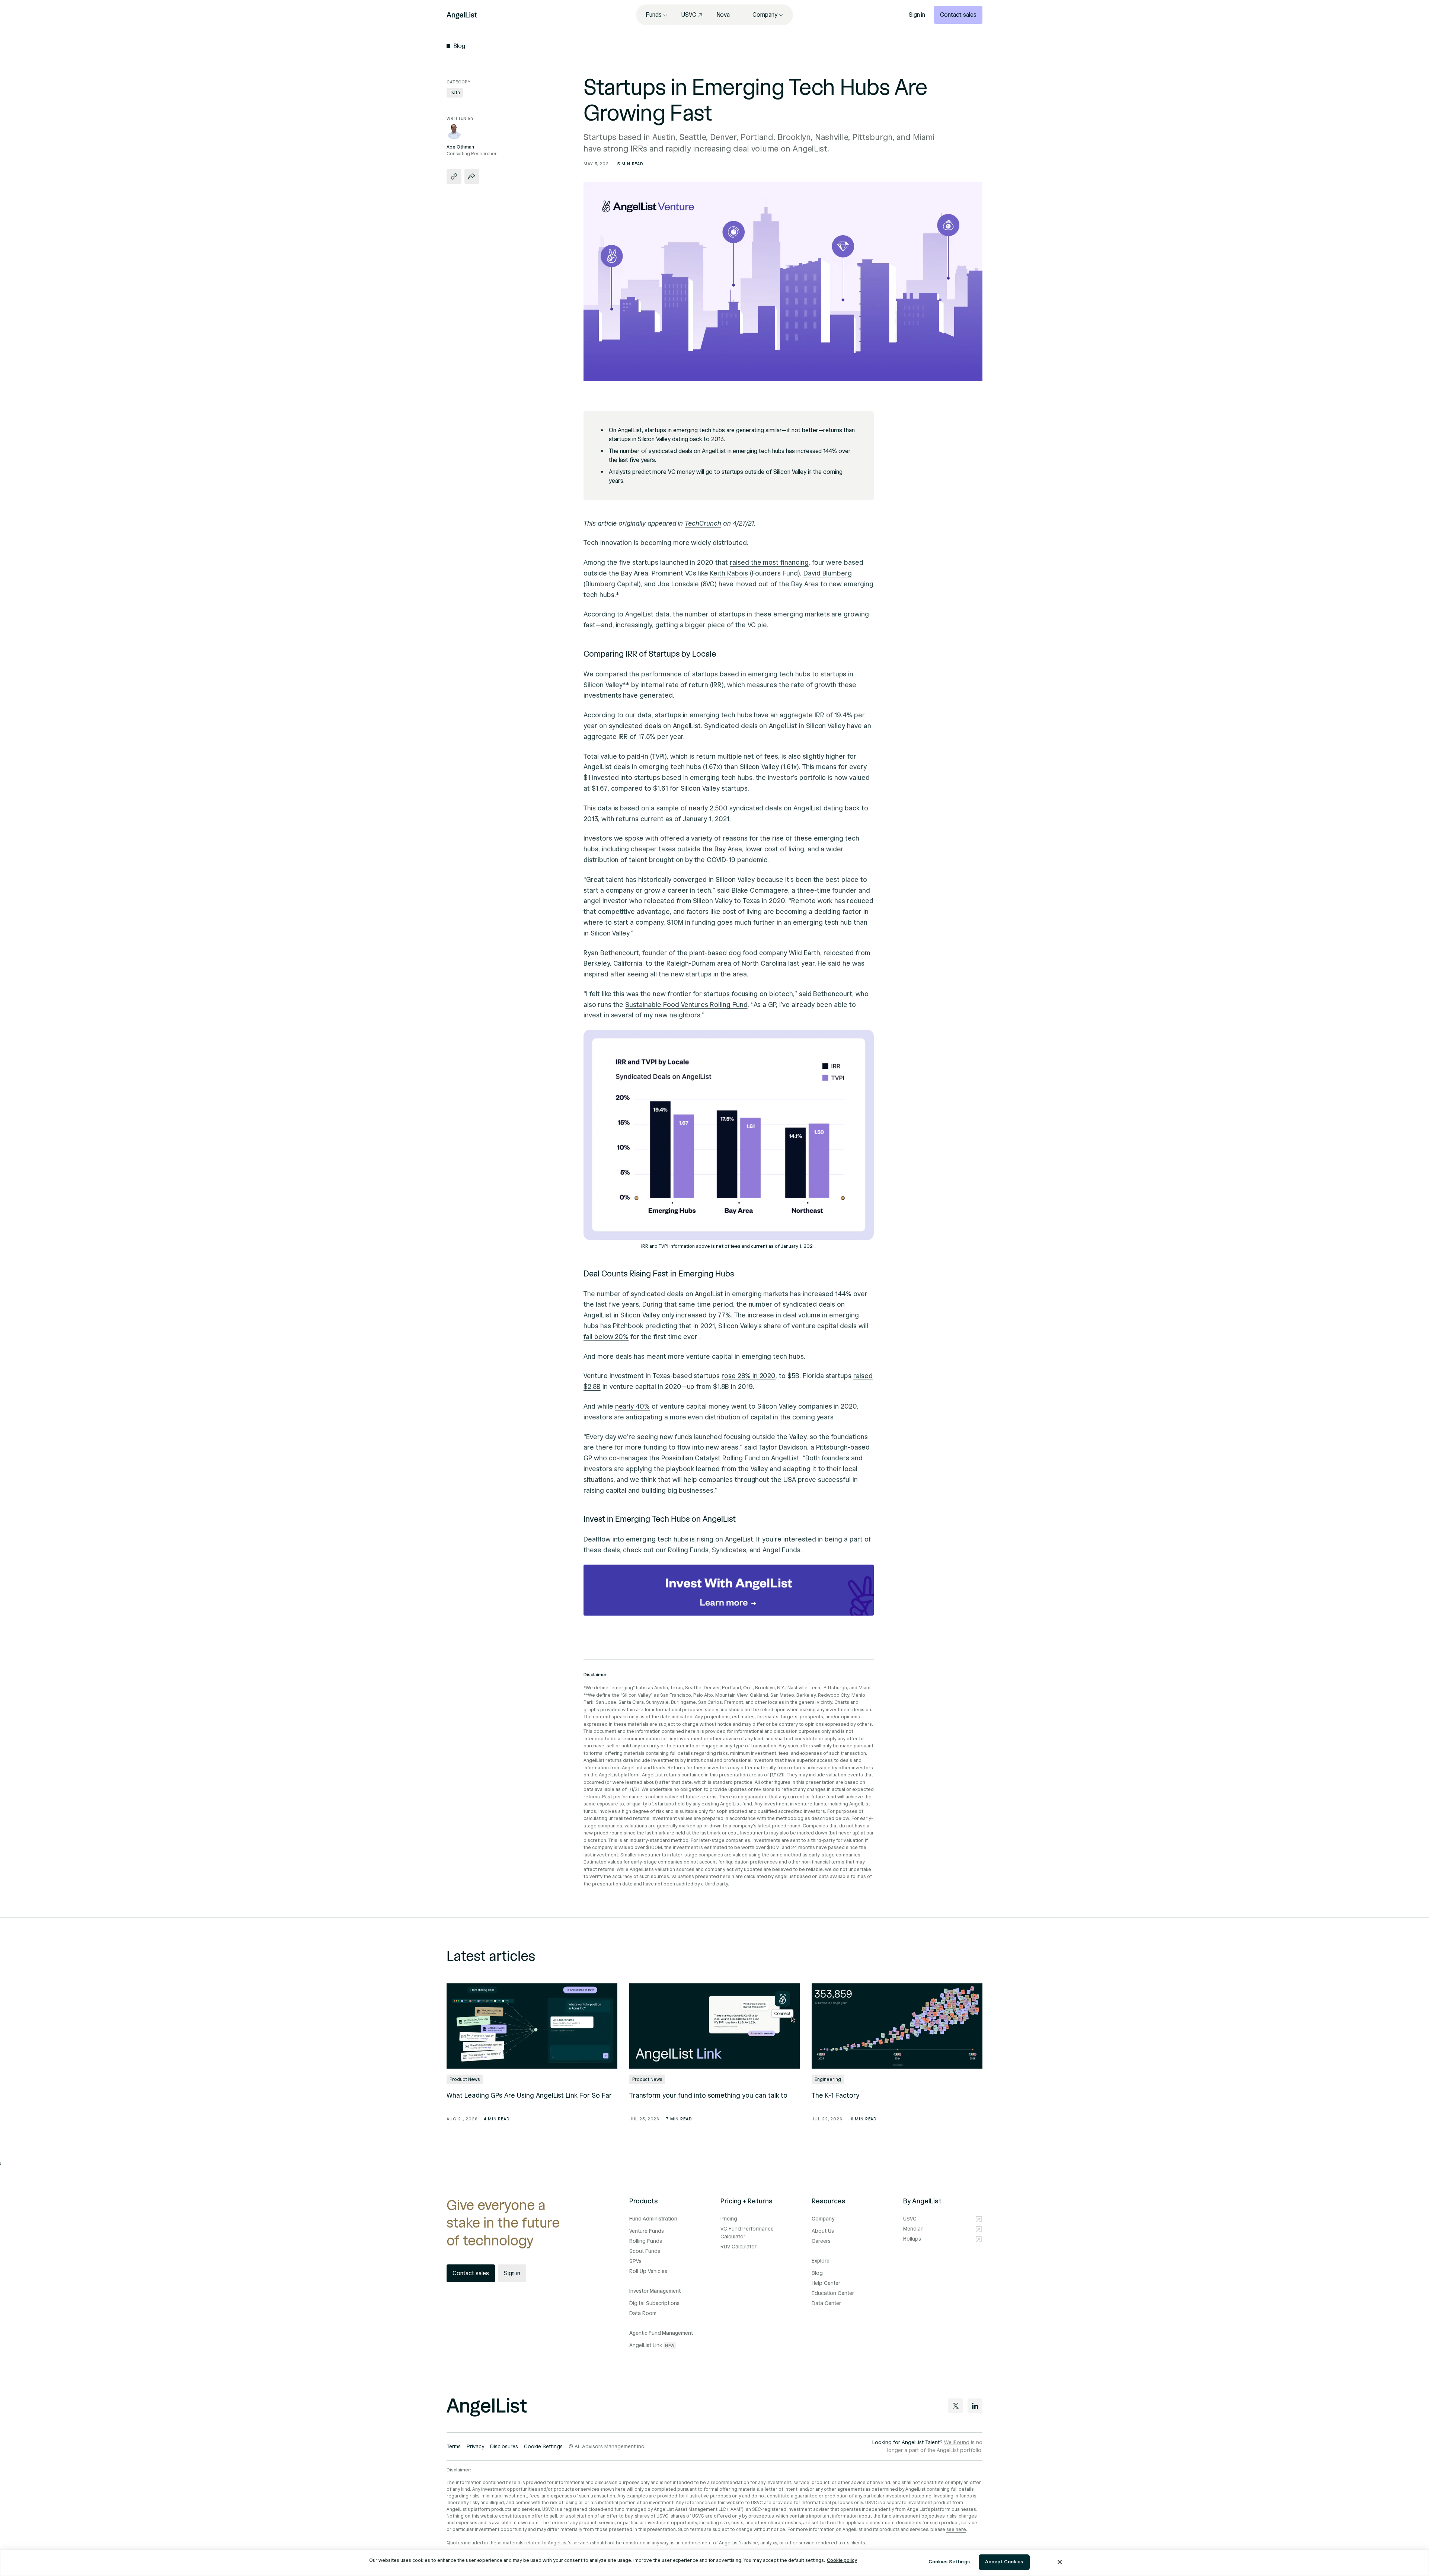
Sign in (917, 15)
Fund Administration (653, 2219)
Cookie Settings (543, 2447)
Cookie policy (842, 2560)
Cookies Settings (949, 2562)
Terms (454, 2447)
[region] (714, 2563)
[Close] (1060, 2562)
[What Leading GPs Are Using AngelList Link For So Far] (532, 2026)
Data (455, 93)
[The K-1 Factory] (897, 2026)
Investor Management (655, 2291)
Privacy (475, 2447)
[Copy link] (454, 176)
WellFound (957, 2443)
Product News (465, 2079)
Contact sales (958, 15)
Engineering (828, 2079)
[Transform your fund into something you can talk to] (715, 2026)
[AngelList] (462, 15)
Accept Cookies (1004, 2562)
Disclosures (504, 2447)
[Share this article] (472, 176)
